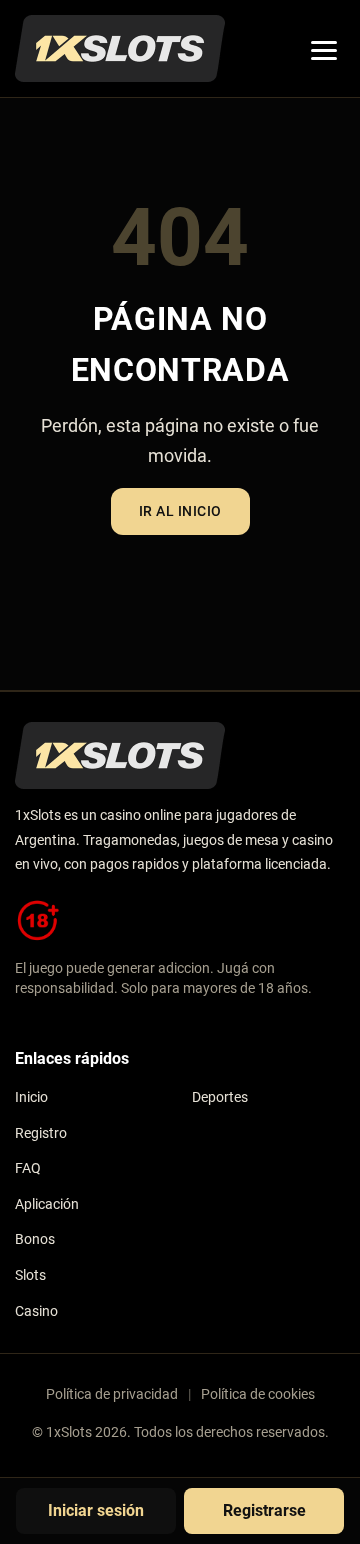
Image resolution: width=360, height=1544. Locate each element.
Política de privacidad (112, 1394)
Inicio (31, 1097)
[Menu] (324, 49)
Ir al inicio (180, 511)
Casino (36, 1311)
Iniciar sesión (96, 1510)
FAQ (28, 1168)
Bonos (35, 1239)
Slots (30, 1275)
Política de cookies (258, 1394)
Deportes (220, 1097)
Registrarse (264, 1510)
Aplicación (47, 1204)
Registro (41, 1133)
